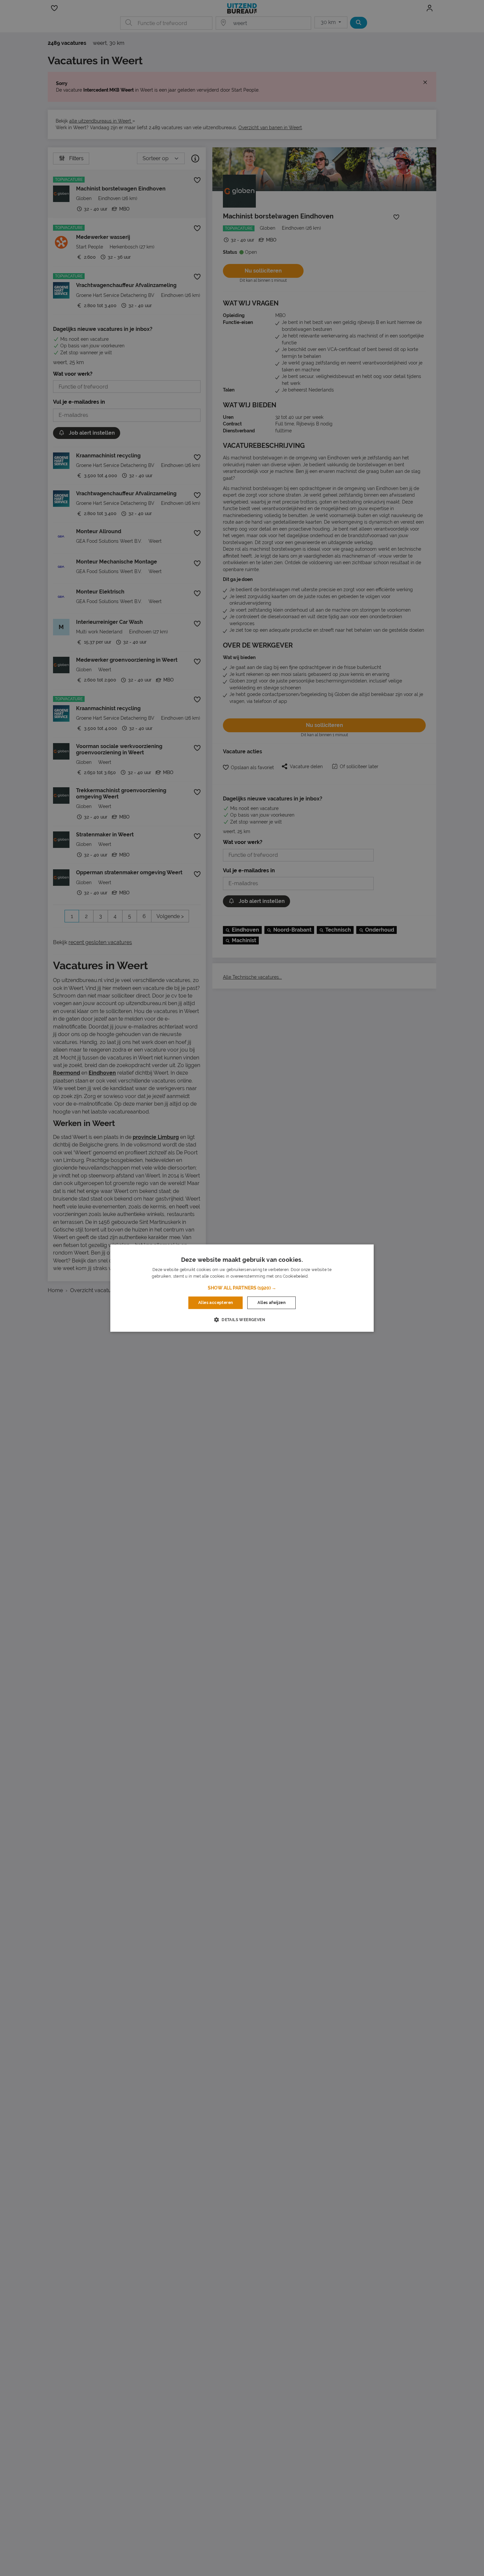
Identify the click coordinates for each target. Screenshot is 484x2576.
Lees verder (321, 1276)
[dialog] (242, 1288)
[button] (242, 1288)
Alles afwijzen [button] (271, 1303)
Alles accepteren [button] (215, 1303)
